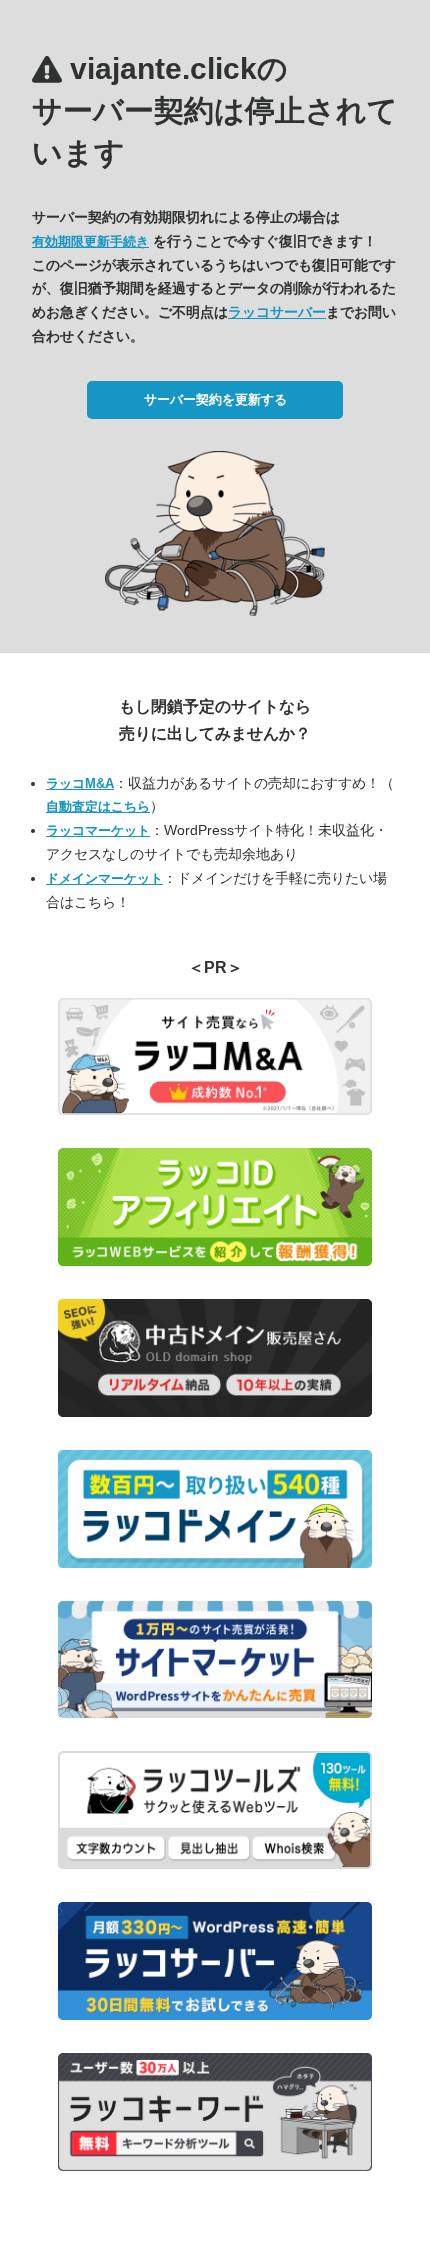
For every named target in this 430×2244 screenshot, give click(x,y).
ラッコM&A (80, 783)
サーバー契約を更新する (215, 399)
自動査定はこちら (98, 806)
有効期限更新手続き (90, 241)
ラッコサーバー (277, 312)
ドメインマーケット (104, 878)
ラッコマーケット (98, 830)
